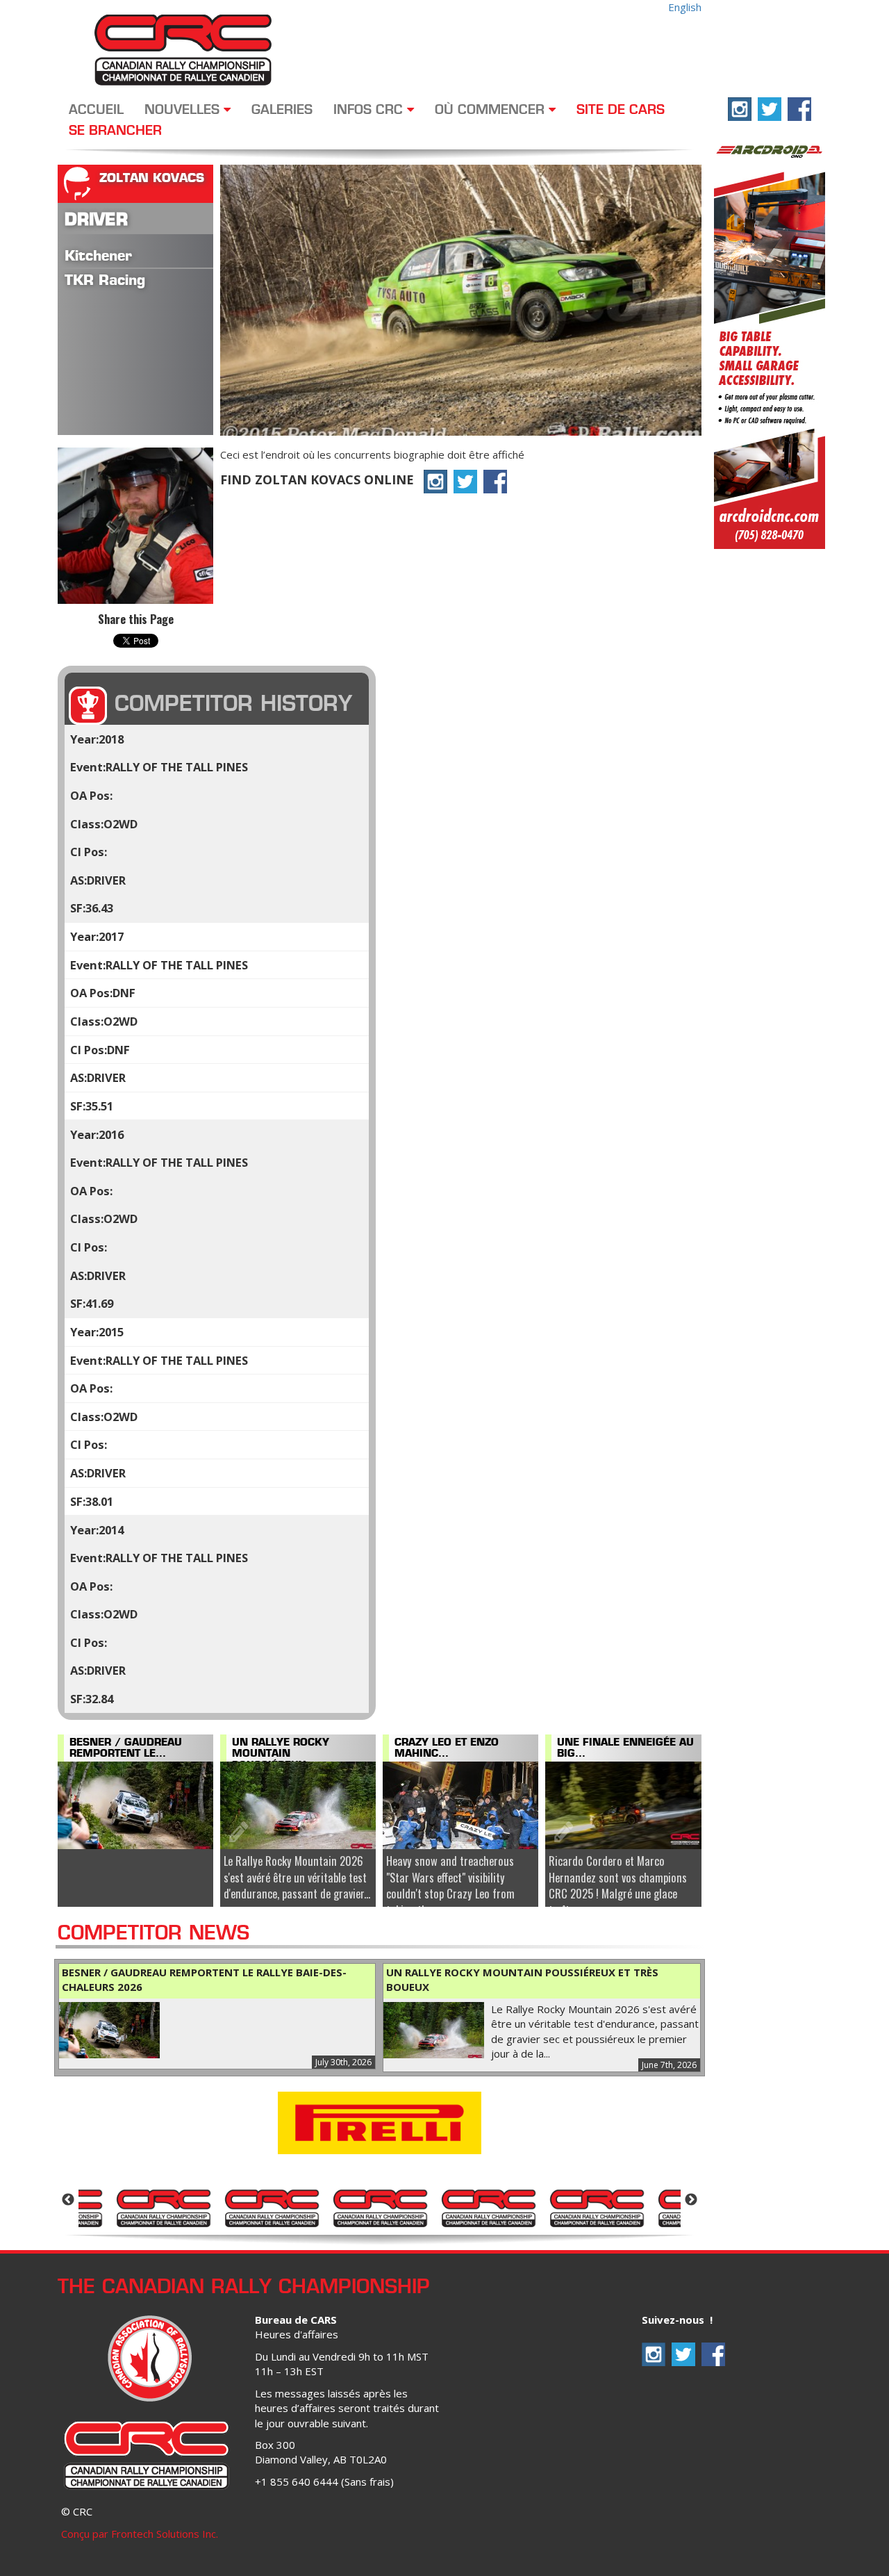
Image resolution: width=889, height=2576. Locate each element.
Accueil (96, 110)
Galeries (282, 110)
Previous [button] (68, 2200)
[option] (163, 2207)
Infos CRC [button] (370, 110)
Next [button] (691, 2200)
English (685, 7)
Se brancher (115, 131)
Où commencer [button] (492, 110)
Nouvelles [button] (184, 110)
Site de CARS (621, 110)
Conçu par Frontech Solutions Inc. (140, 2534)
